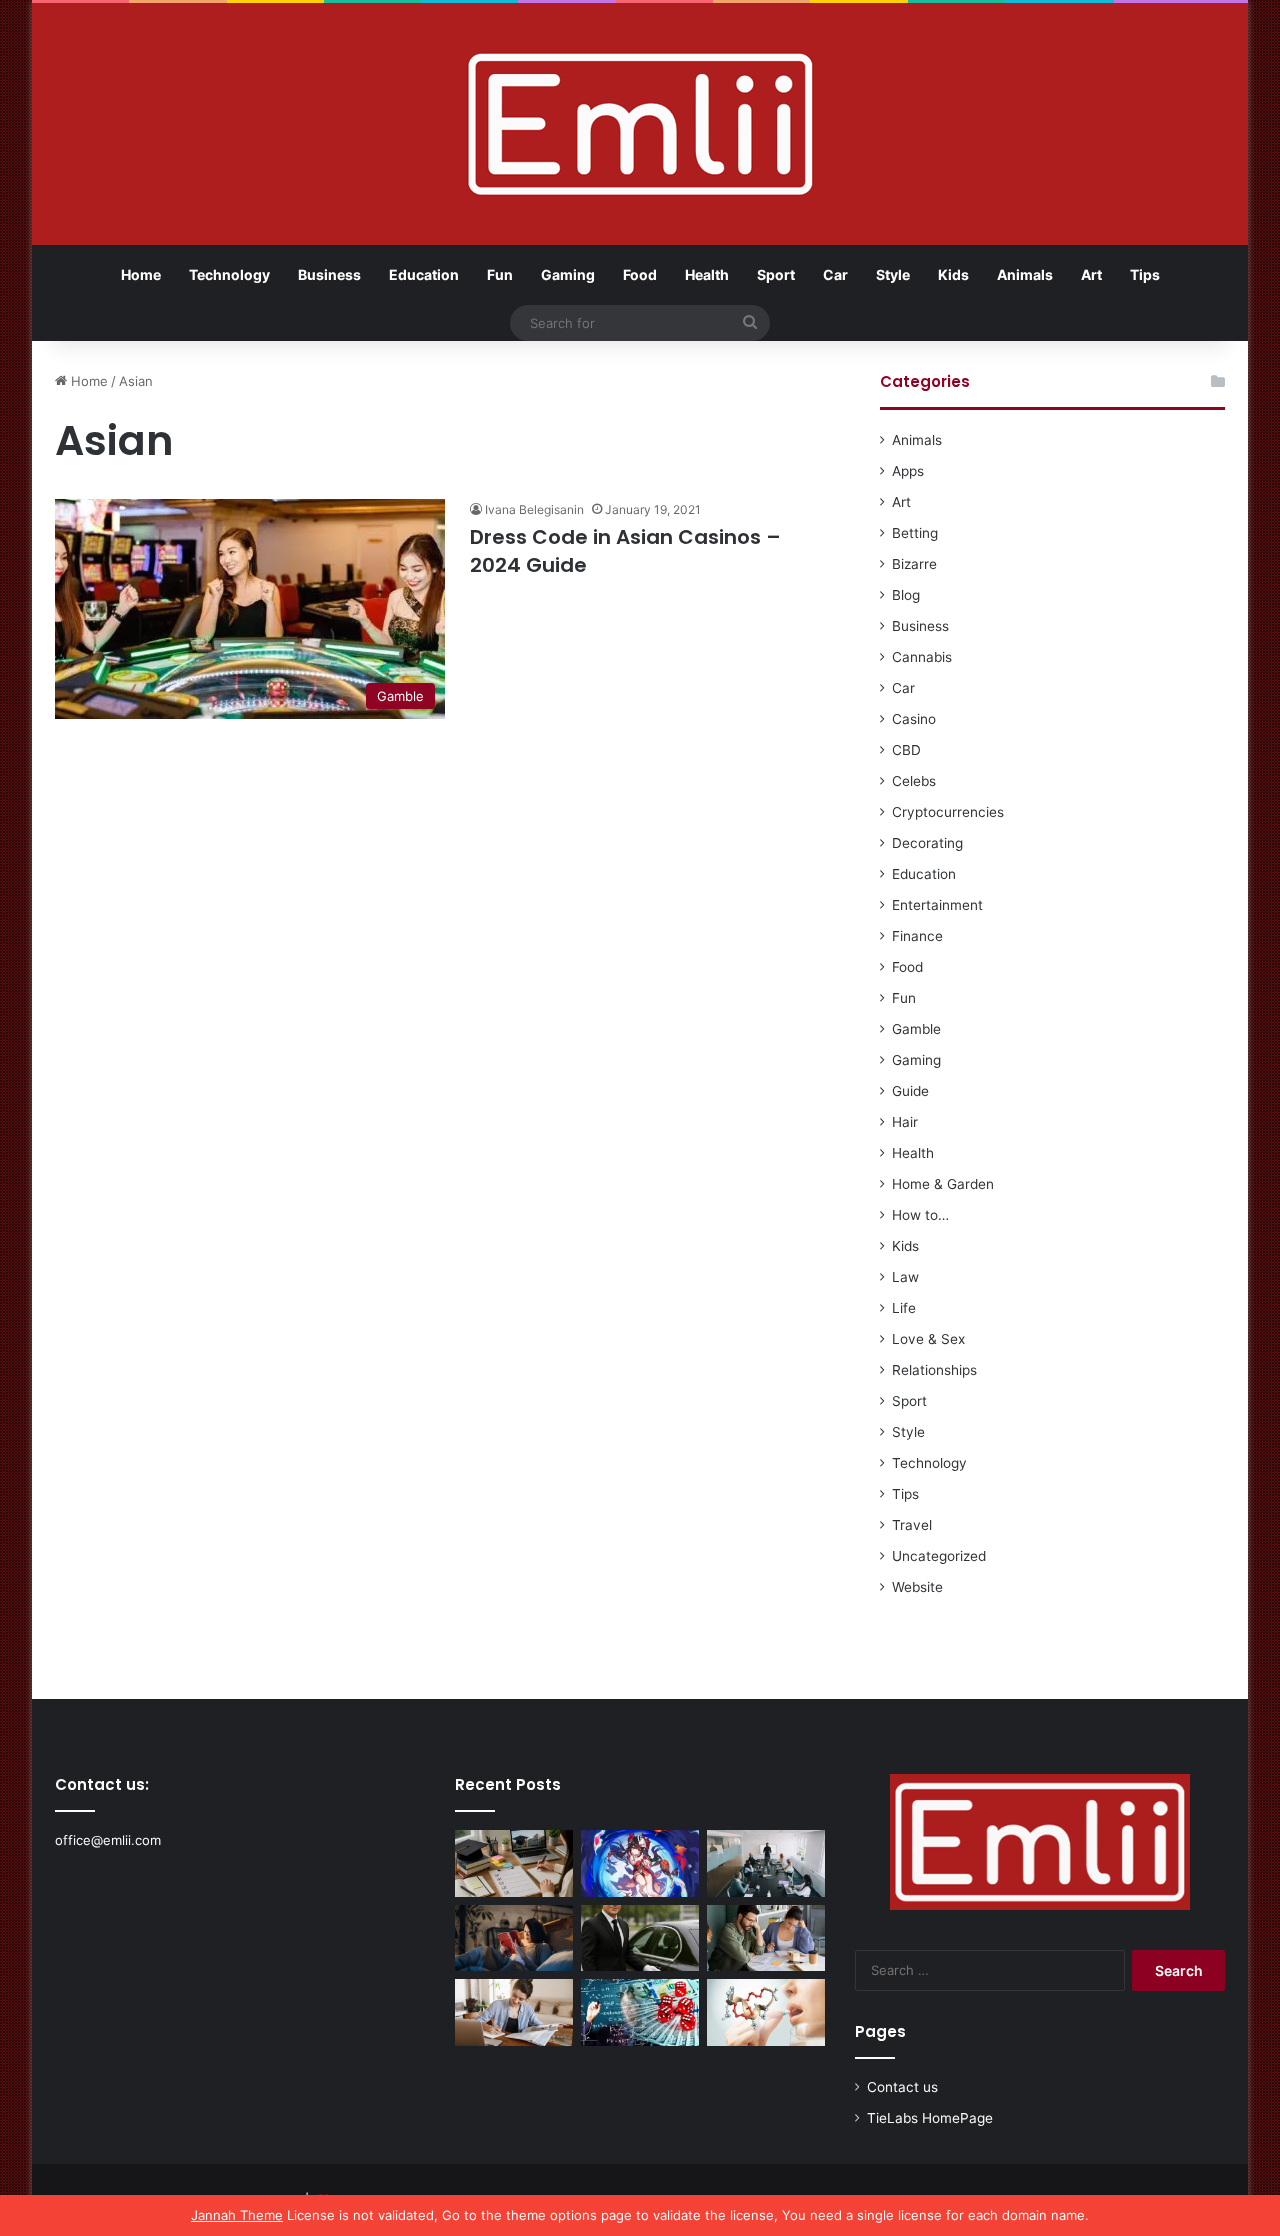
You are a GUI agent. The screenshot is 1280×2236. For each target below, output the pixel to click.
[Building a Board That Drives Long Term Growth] (766, 1863)
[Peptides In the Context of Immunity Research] (766, 2012)
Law (905, 1277)
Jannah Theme (237, 2215)
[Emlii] (640, 124)
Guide (910, 1091)
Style (893, 274)
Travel (912, 1525)
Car (835, 274)
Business (329, 274)
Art (1091, 274)
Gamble (916, 1029)
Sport (776, 274)
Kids (953, 274)
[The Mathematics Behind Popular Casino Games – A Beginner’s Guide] (640, 2012)
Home (141, 274)
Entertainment (937, 905)
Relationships (934, 1370)
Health (707, 274)
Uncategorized (939, 1556)
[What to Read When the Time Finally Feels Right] (514, 1938)
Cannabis (922, 657)
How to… (920, 1215)
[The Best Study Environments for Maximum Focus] (514, 2012)
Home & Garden (943, 1184)
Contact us (902, 2087)
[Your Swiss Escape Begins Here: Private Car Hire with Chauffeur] (640, 1938)
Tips (1145, 274)
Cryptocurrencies (948, 812)
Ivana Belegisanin (534, 509)
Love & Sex (928, 1339)
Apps (908, 471)
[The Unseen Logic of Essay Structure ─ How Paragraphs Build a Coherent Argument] (766, 1938)
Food (640, 274)
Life (904, 1308)
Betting (915, 533)
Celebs (914, 781)
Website (917, 1587)
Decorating (927, 843)
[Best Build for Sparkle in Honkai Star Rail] (640, 1863)
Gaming (568, 274)
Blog (906, 595)
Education (424, 274)
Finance (917, 936)
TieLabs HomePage (930, 2118)
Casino (914, 719)
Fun (500, 274)
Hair (905, 1122)
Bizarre (914, 564)
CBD (906, 750)
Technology (229, 274)
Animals (1025, 274)
